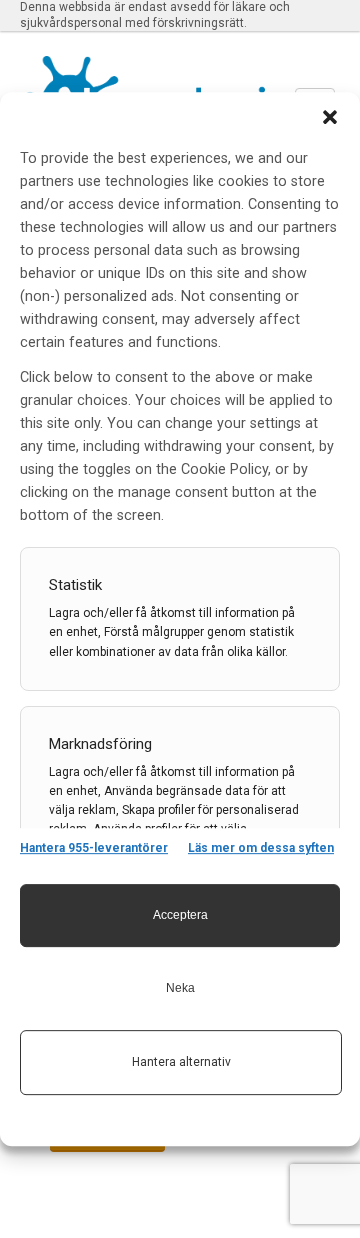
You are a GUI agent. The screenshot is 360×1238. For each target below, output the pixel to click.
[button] (330, 117)
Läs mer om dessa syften (261, 848)
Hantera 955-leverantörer (94, 848)
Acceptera (180, 915)
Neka (180, 988)
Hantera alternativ (181, 1062)
